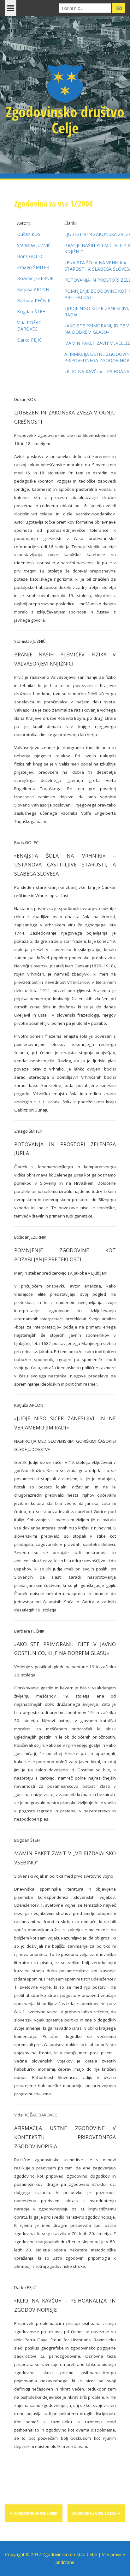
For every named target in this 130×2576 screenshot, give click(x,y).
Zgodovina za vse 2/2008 (94, 2513)
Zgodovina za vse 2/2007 (36, 2513)
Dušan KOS (29, 234)
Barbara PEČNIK (34, 300)
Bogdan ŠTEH (31, 311)
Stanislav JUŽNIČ (34, 245)
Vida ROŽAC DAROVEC (29, 326)
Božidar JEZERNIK (35, 278)
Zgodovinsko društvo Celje (65, 120)
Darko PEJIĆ (29, 340)
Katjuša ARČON (33, 289)
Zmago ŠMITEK (33, 267)
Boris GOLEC (30, 256)
